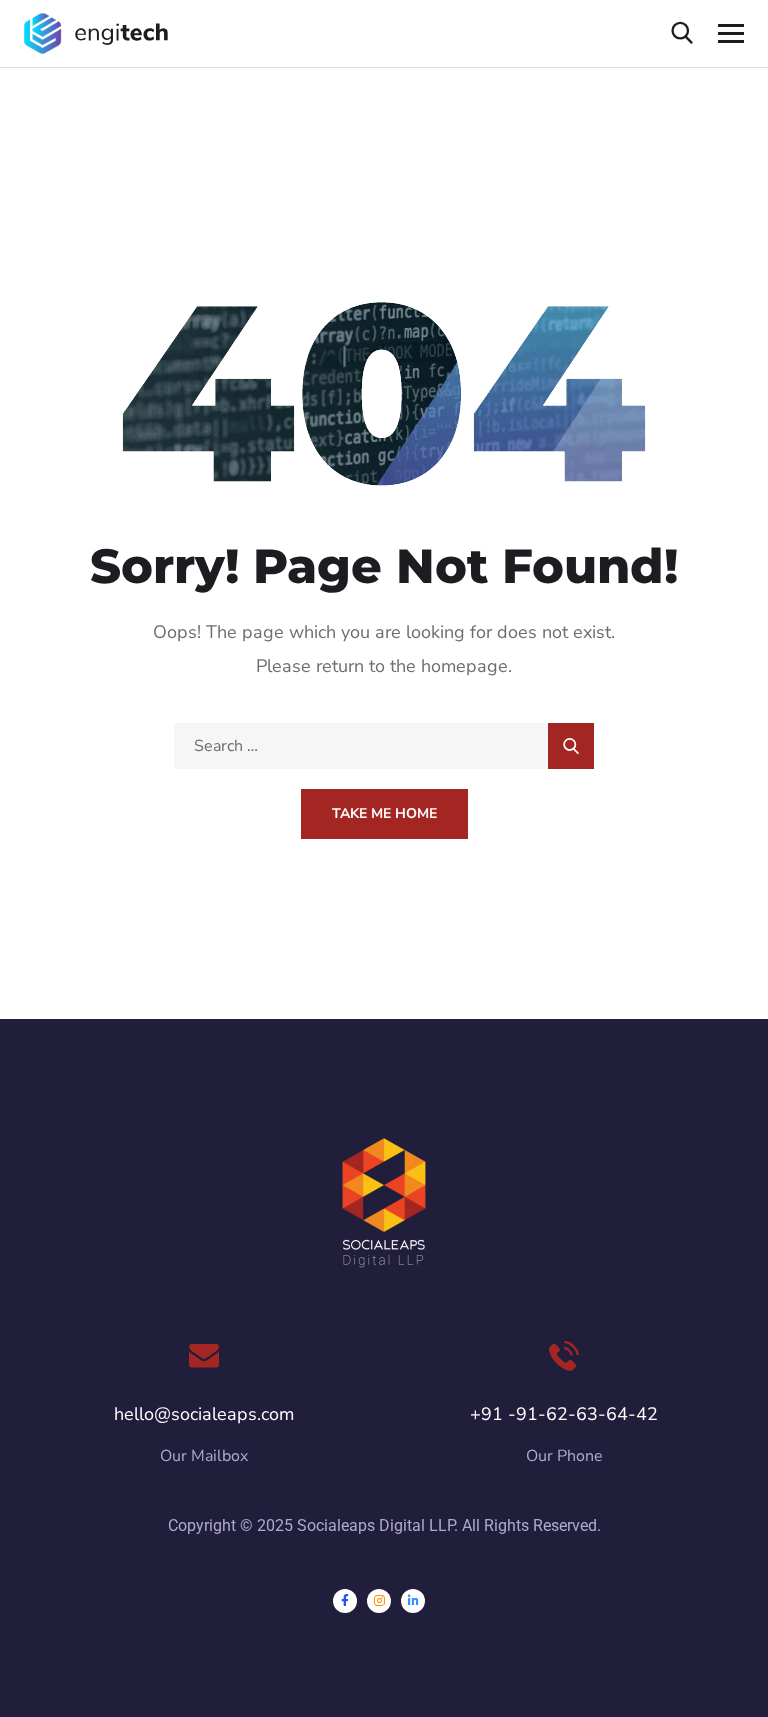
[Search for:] (384, 746)
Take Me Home (384, 813)
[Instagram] (379, 1601)
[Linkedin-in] (413, 1601)
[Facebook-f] (345, 1601)
